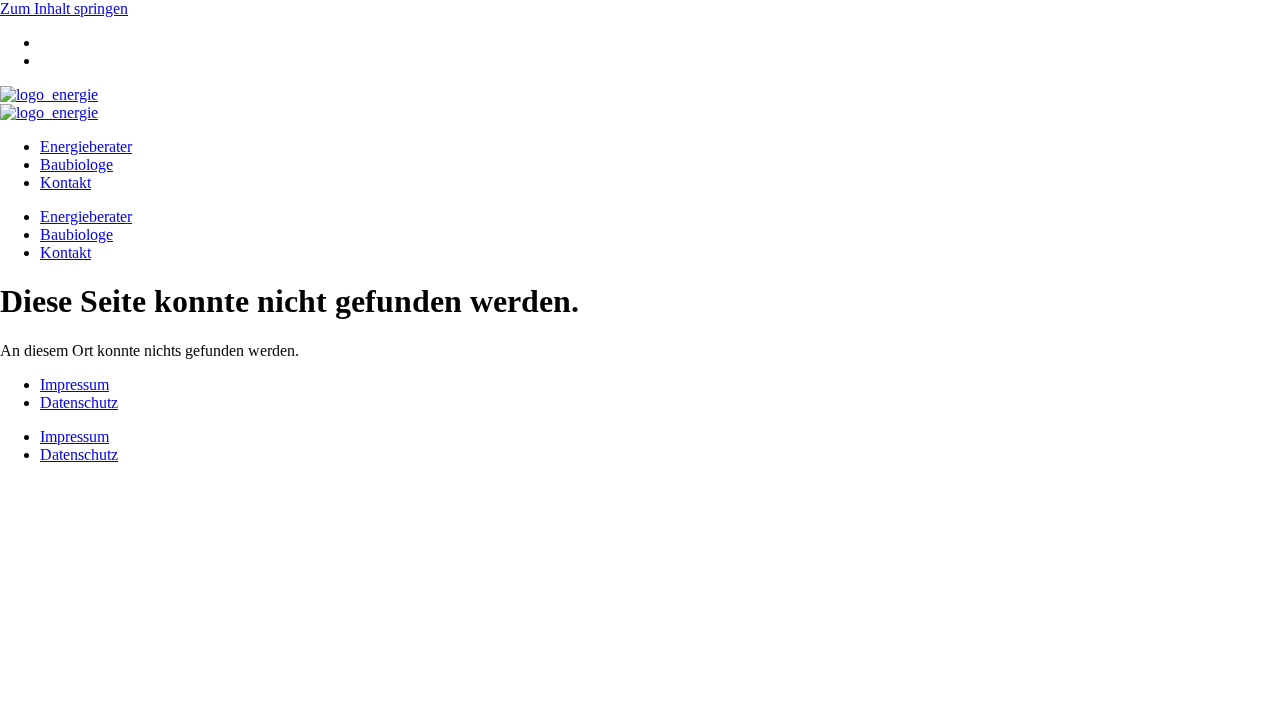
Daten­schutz (79, 402)
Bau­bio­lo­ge (76, 164)
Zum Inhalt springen (64, 8)
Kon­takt (65, 182)
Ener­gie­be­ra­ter (86, 146)
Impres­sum (74, 384)
